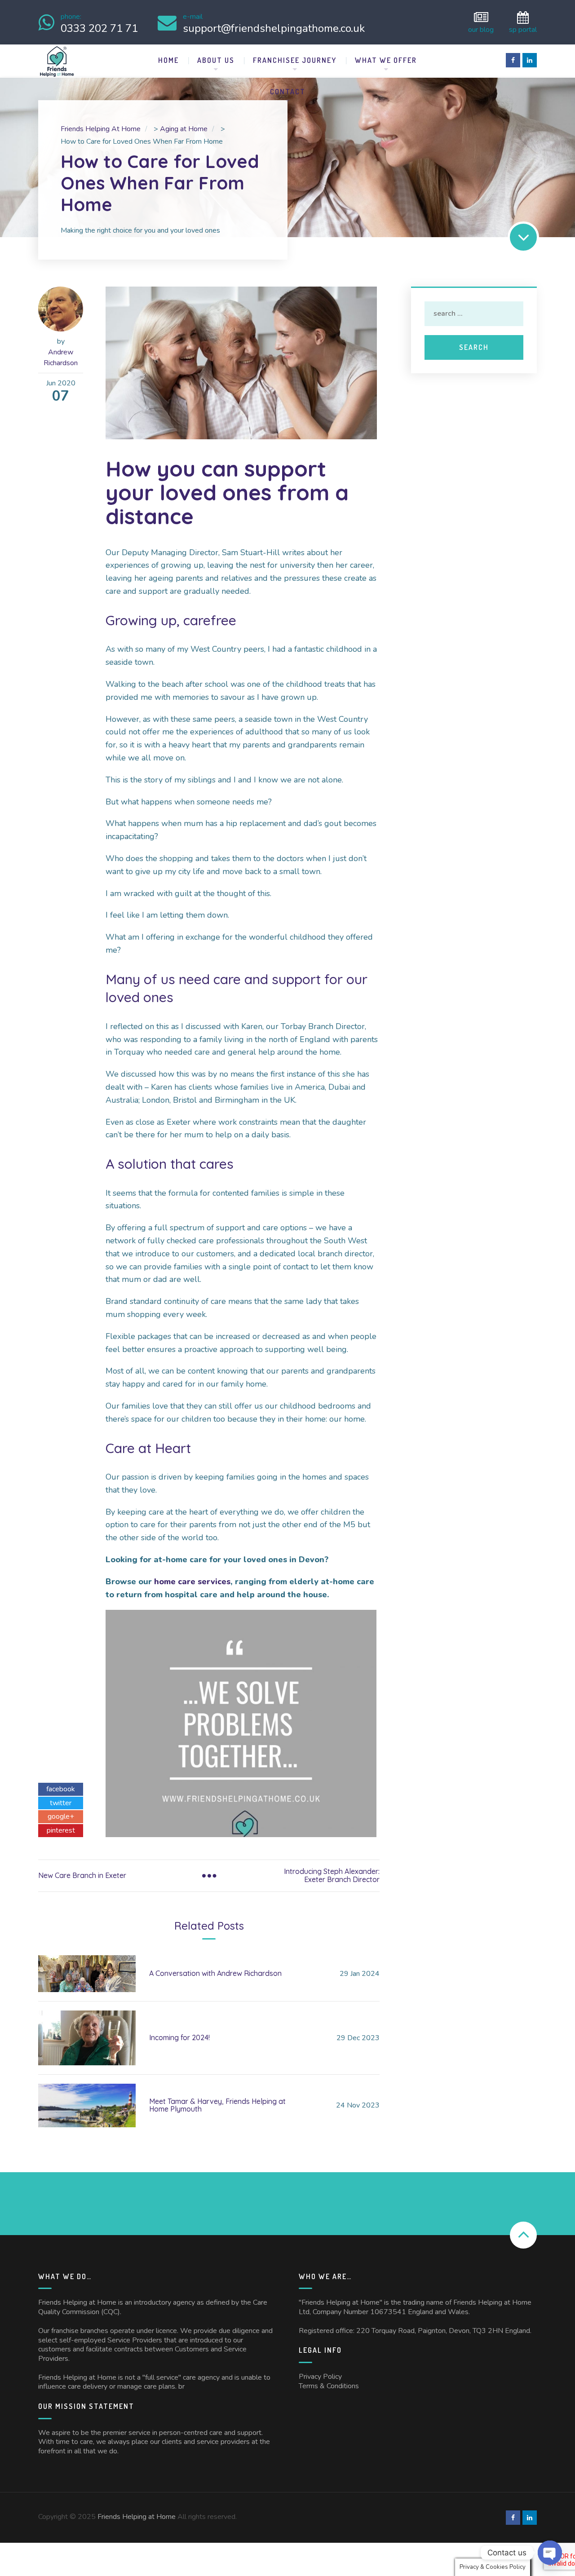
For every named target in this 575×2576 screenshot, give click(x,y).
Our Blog (481, 29)
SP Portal (523, 29)
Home (168, 60)
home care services (192, 1582)
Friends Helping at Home (137, 2517)
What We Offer (386, 60)
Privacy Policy (320, 2377)
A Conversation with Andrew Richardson (215, 1973)
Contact (288, 92)
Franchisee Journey (295, 60)
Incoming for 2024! (179, 2037)
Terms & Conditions (329, 2386)
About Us (216, 60)
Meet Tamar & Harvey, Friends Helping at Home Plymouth (217, 2105)
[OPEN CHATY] (550, 2553)
